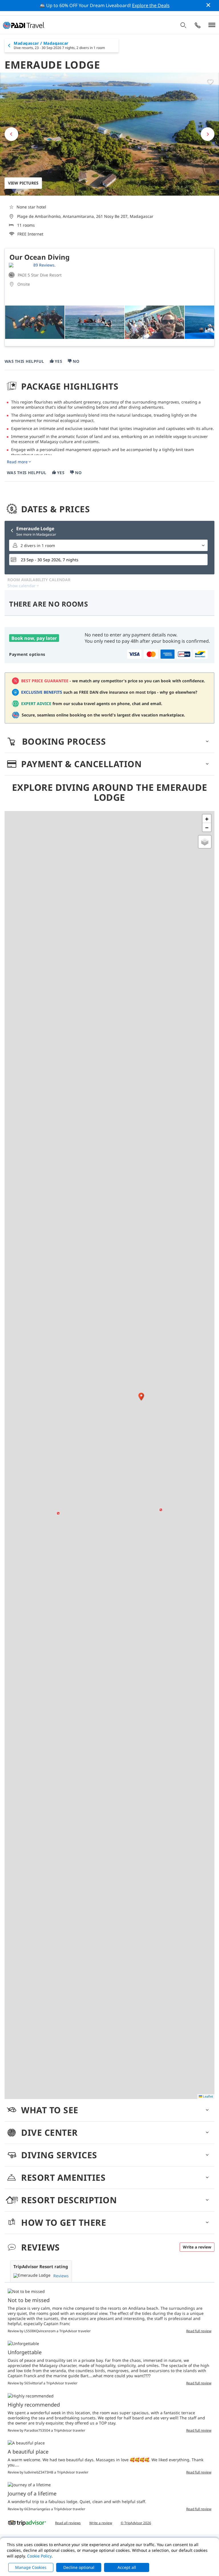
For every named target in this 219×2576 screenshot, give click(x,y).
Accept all (127, 2567)
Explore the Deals (151, 5)
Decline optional (79, 2567)
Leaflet (208, 2096)
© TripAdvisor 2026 (136, 2523)
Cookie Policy (39, 2556)
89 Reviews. (44, 265)
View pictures (23, 183)
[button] (141, 1397)
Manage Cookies (31, 2567)
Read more (17, 462)
